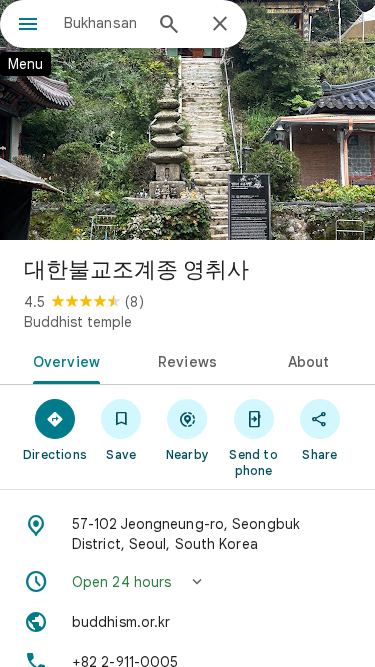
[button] (187, 582)
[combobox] (102, 23)
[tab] (63, 360)
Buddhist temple (78, 322)
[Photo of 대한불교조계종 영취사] (187, 120)
